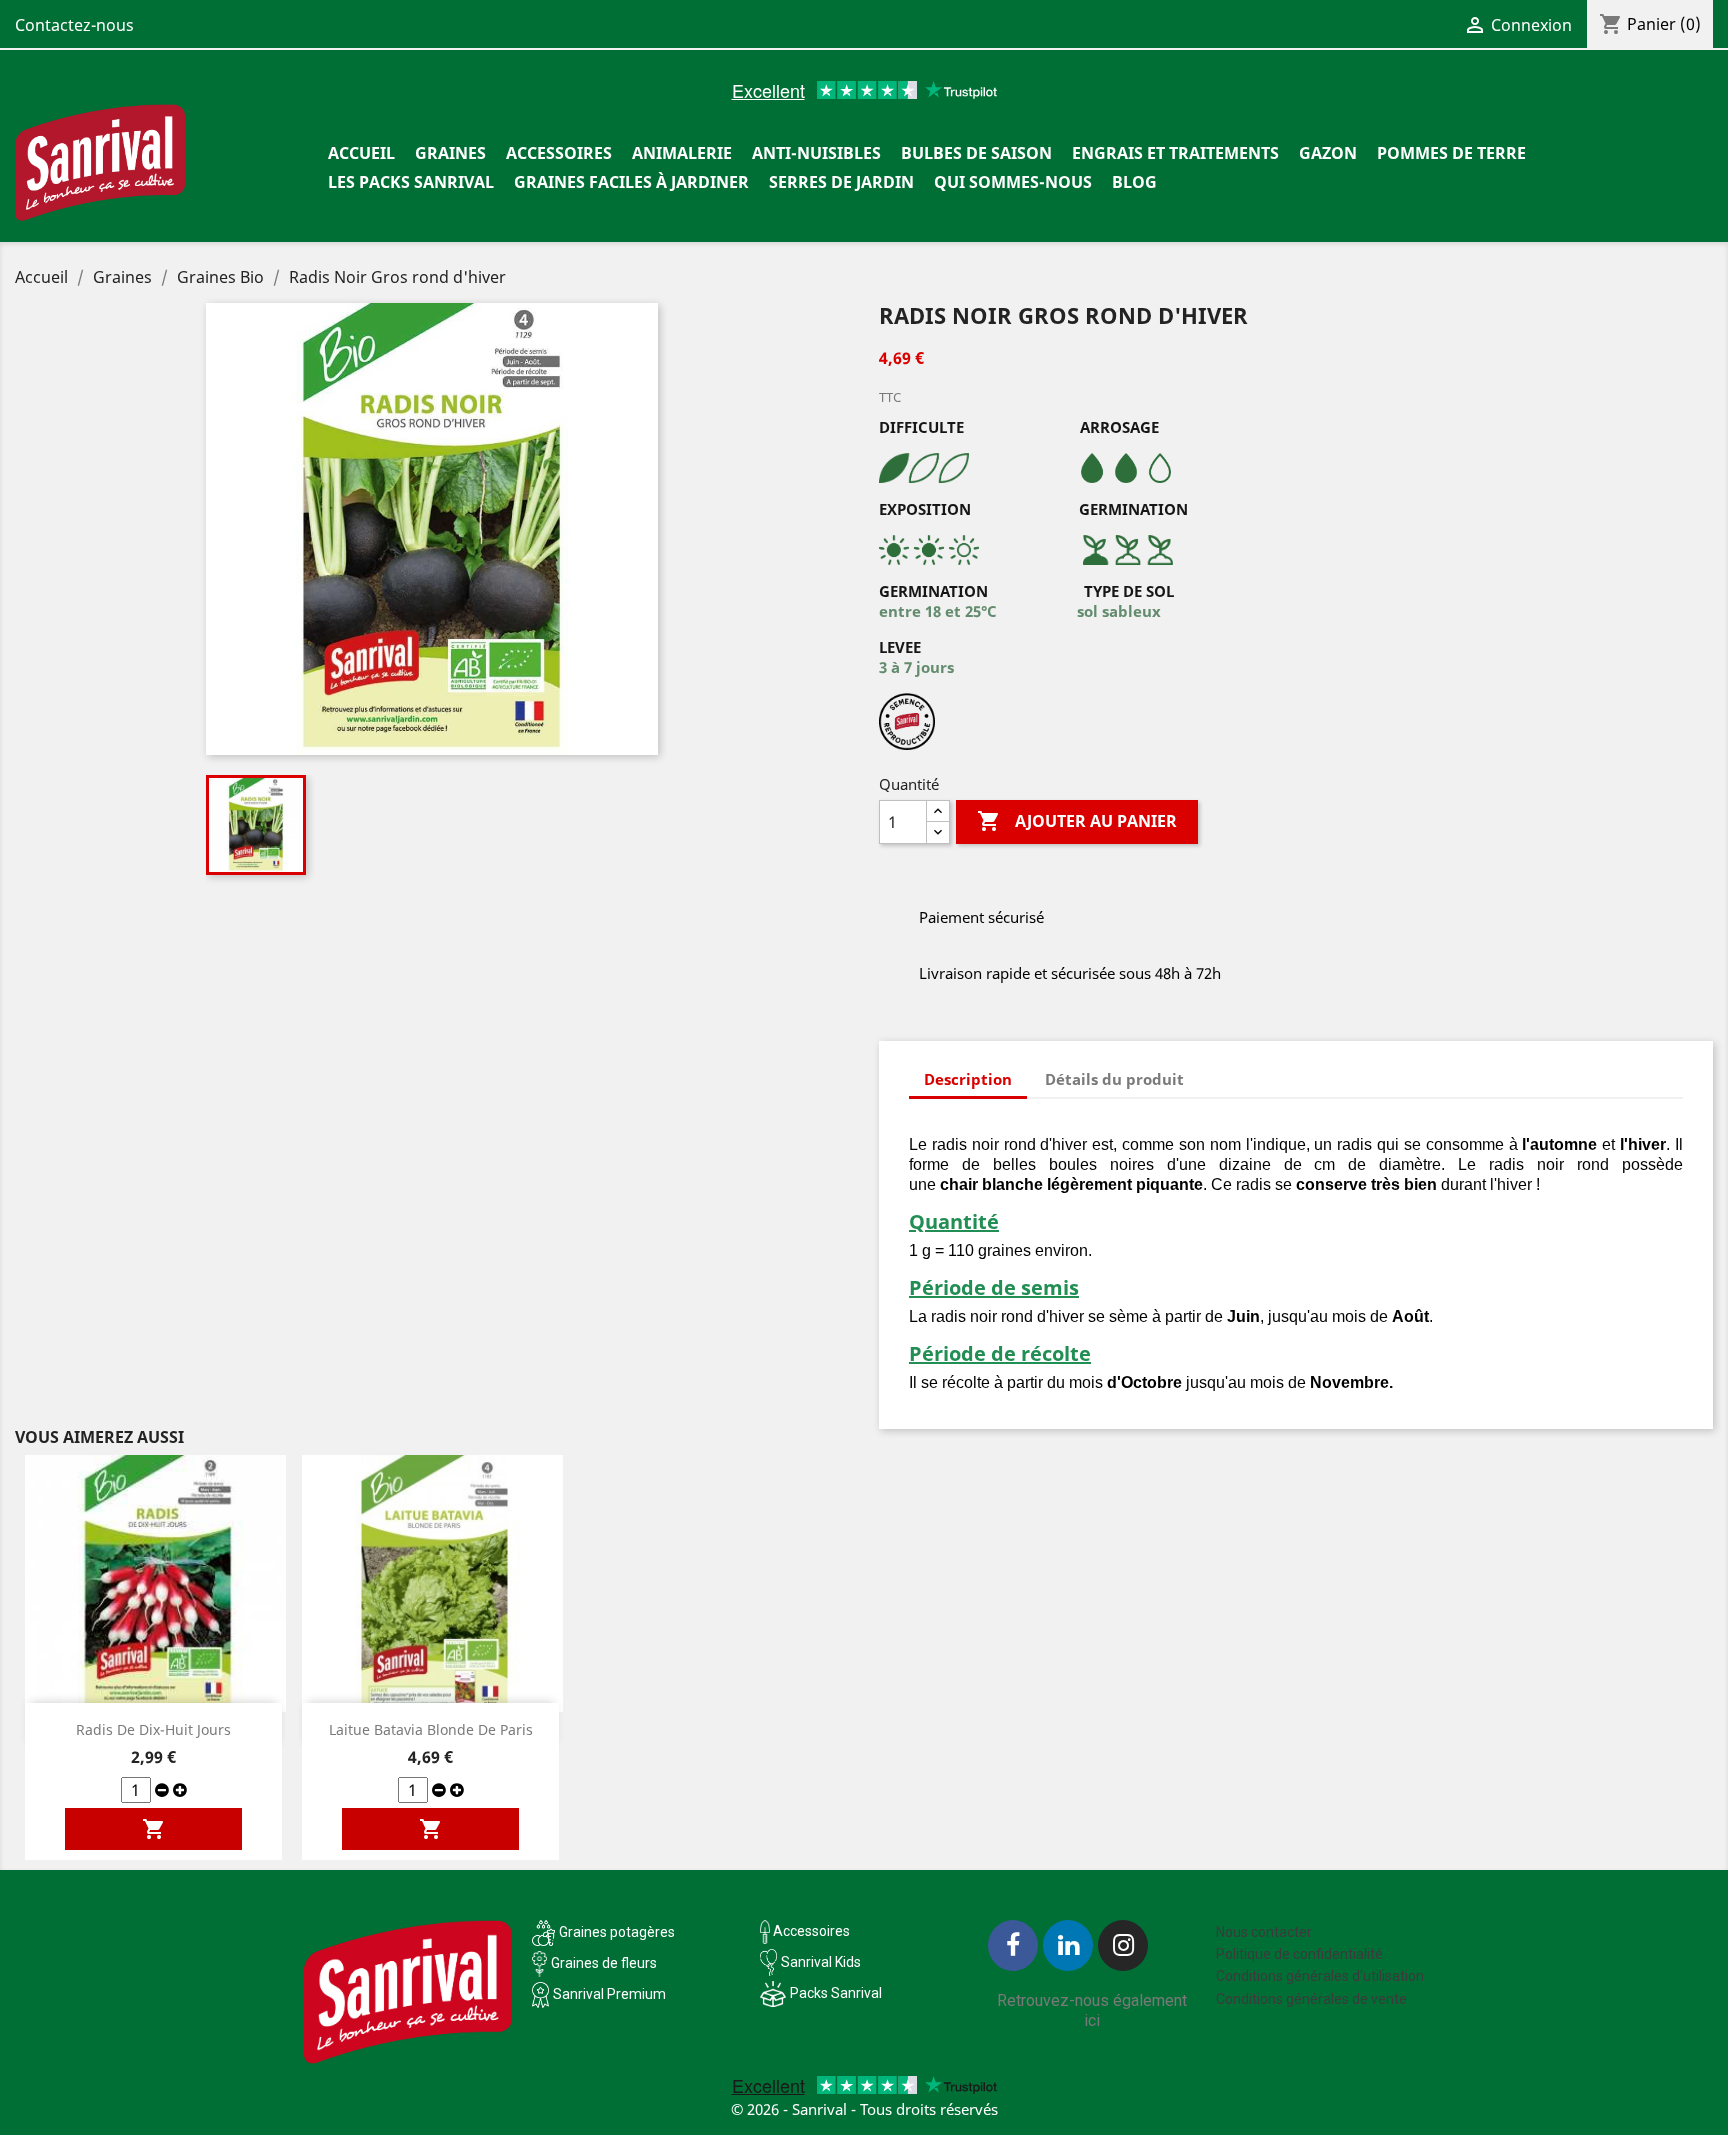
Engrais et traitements (1175, 153)
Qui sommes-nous (1013, 182)
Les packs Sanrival (411, 182)
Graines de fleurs (604, 1963)
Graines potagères (617, 1932)
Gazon (1328, 153)
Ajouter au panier (1077, 821)
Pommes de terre (1451, 153)
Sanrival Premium (609, 1994)
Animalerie (682, 153)
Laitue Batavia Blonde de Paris (431, 1729)
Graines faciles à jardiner (631, 182)
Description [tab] (968, 1079)
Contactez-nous (74, 25)
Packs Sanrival (836, 1993)
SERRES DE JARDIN (841, 182)
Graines (450, 153)
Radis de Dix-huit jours (153, 1729)
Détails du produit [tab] (1114, 1079)
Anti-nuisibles (816, 153)
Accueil (361, 153)
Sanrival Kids (821, 1962)
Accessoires (559, 153)
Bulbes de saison (976, 153)
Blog (1134, 182)
